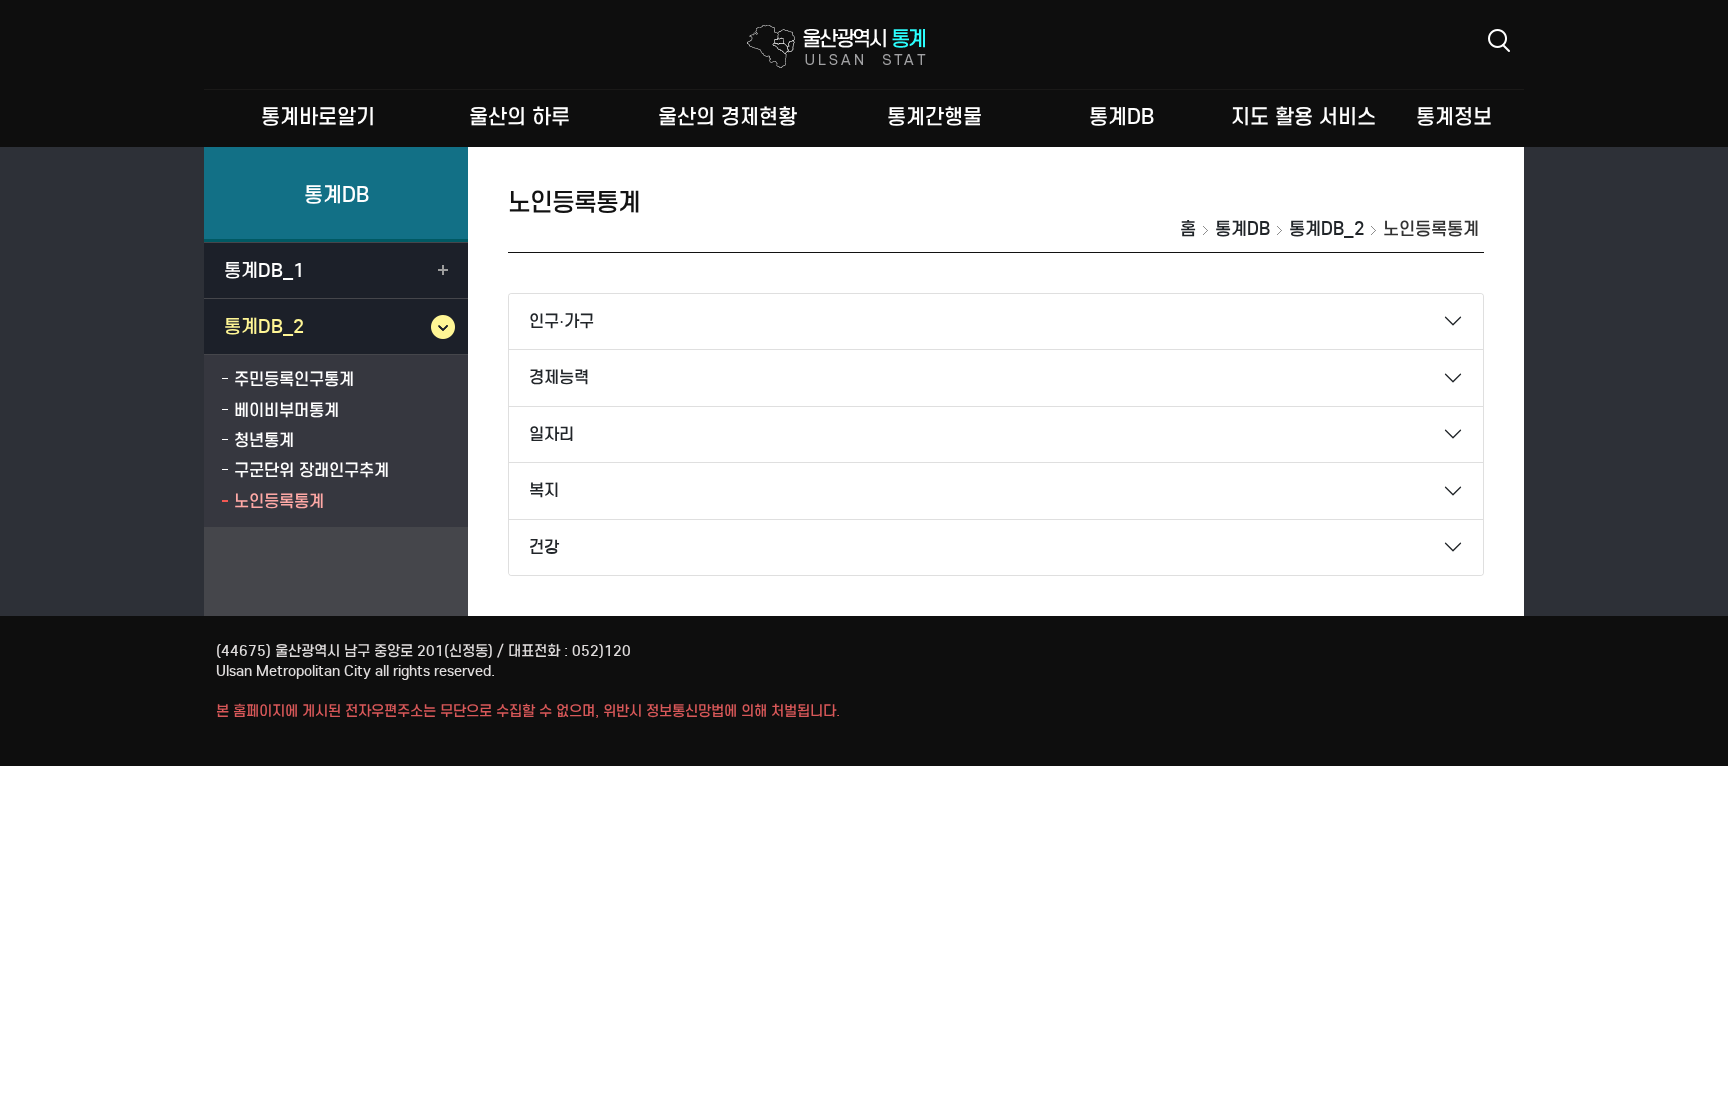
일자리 (551, 434)
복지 (544, 490)
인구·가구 (561, 321)
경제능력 (559, 377)
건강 (544, 547)
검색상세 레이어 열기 (1499, 40)
